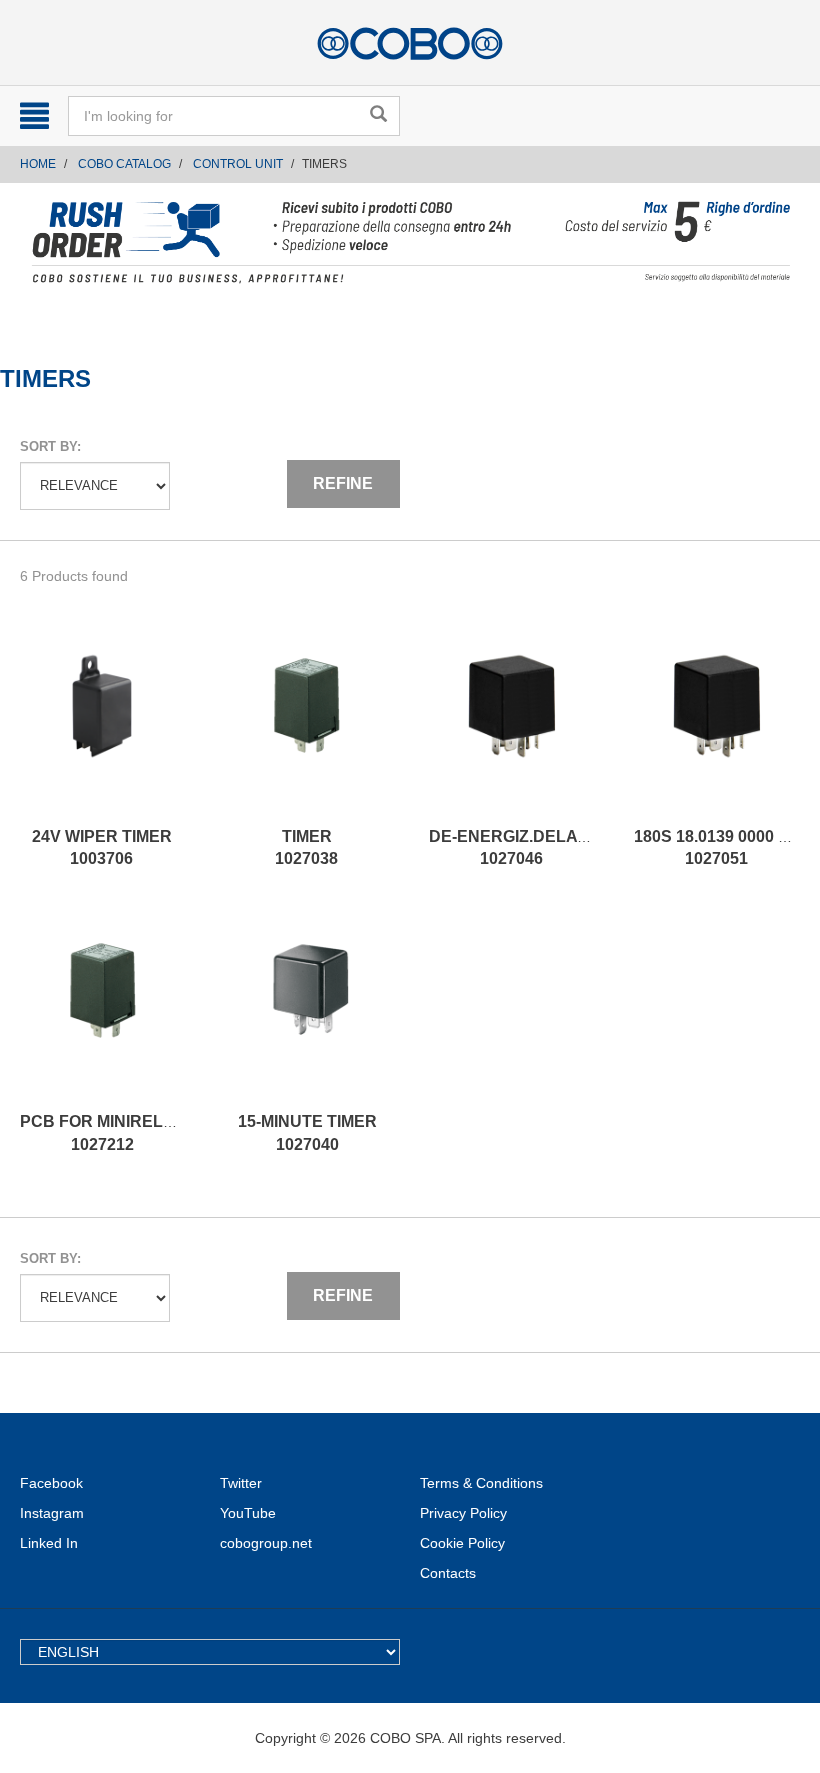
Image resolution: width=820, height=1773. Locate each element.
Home (38, 164)
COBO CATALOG (124, 164)
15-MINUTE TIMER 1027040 (307, 1133)
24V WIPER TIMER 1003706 (102, 848)
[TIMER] (306, 726)
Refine (343, 483)
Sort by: (50, 446)
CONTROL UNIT (238, 164)
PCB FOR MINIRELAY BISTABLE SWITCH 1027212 (179, 1133)
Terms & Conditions (481, 1483)
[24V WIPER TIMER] (101, 726)
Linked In (49, 1543)
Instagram (52, 1513)
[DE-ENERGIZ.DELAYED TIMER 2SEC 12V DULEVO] (511, 726)
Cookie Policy (462, 1543)
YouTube (248, 1513)
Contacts (448, 1573)
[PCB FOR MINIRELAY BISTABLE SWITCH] (102, 1011)
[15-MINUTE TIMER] (307, 1011)
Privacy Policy (463, 1513)
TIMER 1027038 (306, 848)
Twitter (241, 1483)
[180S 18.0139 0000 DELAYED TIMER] (716, 726)
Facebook (51, 1483)
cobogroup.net (266, 1543)
